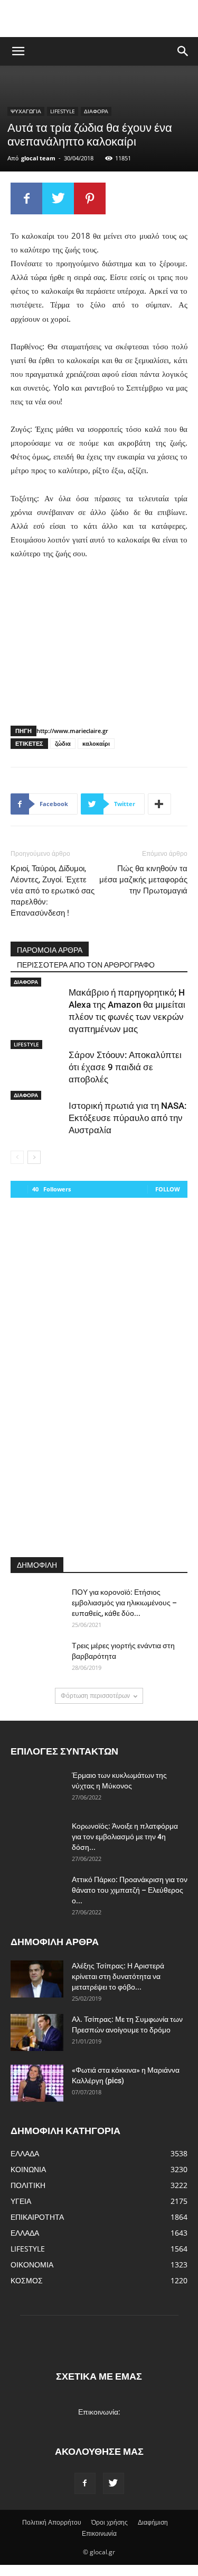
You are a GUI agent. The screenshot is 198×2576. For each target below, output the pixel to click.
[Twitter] (114, 2483)
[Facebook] (85, 2483)
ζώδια (63, 743)
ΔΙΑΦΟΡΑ (96, 111)
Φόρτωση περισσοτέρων (95, 1696)
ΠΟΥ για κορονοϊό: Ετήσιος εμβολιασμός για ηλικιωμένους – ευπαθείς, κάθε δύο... (124, 1603)
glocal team (38, 158)
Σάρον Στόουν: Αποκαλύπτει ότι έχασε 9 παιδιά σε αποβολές (125, 1067)
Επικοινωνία (99, 2533)
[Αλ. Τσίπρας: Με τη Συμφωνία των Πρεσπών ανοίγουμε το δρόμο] (37, 2032)
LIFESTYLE (63, 111)
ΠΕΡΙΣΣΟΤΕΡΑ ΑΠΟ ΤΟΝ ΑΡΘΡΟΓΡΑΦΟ (86, 965)
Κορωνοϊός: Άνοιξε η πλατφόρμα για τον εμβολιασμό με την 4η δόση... (125, 1837)
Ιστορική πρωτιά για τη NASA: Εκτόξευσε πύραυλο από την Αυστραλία (128, 1118)
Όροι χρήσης (110, 2522)
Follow (168, 1189)
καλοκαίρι (96, 743)
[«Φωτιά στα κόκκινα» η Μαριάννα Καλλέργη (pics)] (37, 2083)
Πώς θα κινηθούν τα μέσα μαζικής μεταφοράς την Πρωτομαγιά (143, 880)
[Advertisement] (99, 19)
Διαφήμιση (153, 2522)
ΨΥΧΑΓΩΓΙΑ (26, 111)
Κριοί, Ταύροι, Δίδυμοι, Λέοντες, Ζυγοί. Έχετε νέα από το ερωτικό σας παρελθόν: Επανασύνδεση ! (53, 891)
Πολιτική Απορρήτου (52, 2522)
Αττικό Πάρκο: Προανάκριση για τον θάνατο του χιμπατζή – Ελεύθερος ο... (130, 1890)
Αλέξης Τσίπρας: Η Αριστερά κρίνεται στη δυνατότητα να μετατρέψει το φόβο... (118, 1976)
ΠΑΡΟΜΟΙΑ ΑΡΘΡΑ (50, 950)
